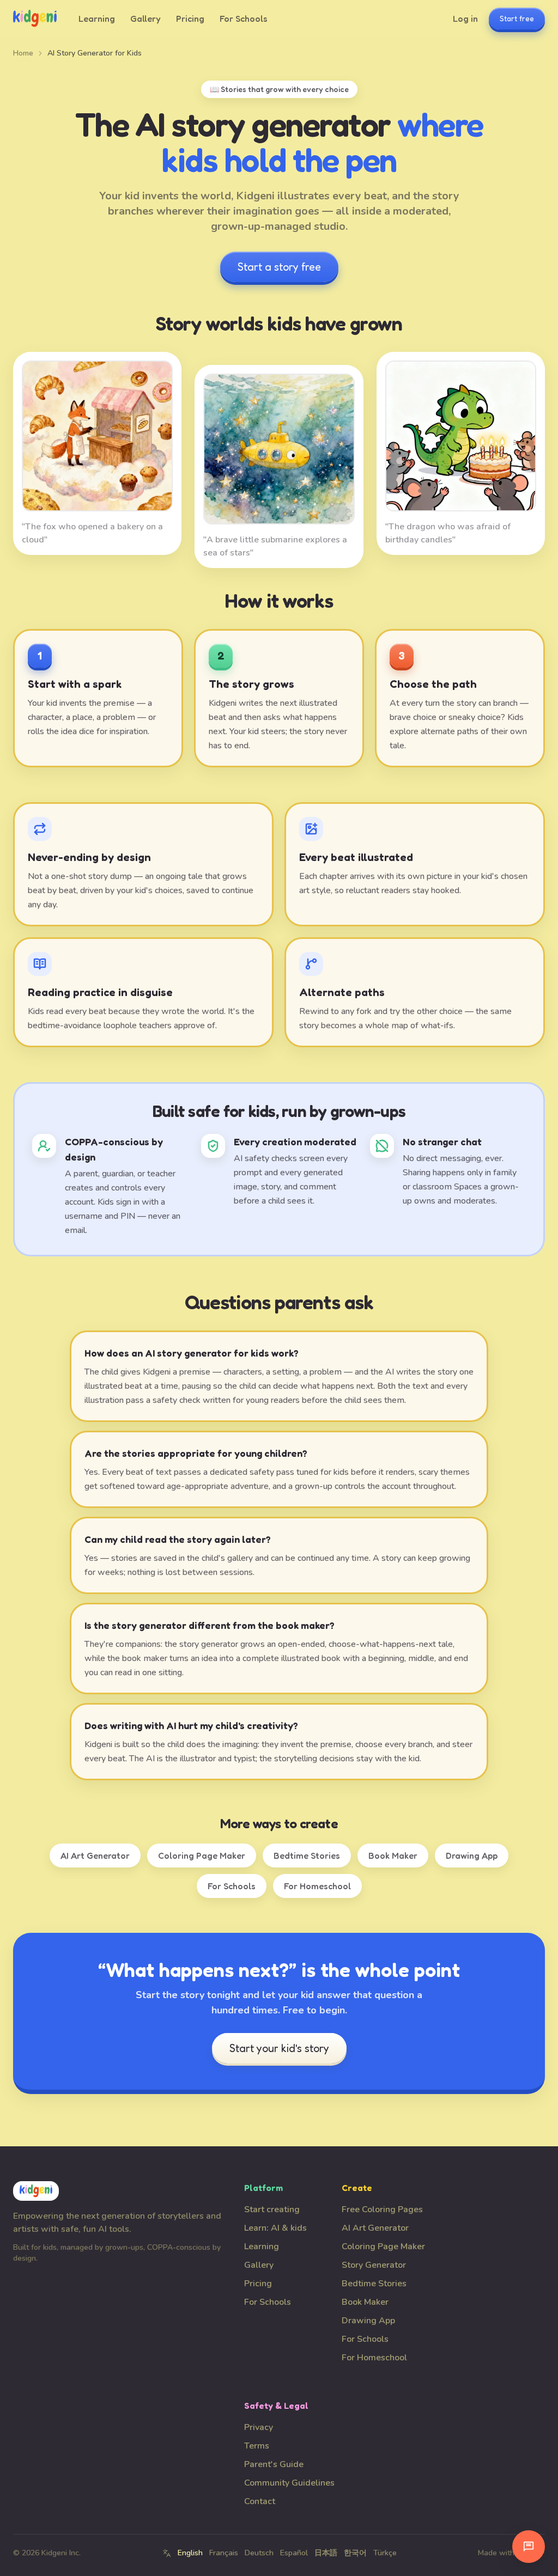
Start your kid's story (279, 2048)
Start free (517, 18)
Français (224, 2553)
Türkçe (385, 2553)
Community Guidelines (289, 2483)
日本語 (326, 2553)
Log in (465, 19)
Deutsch (259, 2553)
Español (294, 2553)
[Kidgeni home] (35, 19)
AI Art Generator (95, 1855)
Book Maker (393, 1855)
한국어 (355, 2553)
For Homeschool (317, 1886)
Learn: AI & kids (275, 2228)
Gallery (145, 19)
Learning (97, 19)
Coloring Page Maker (202, 1855)
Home (23, 53)
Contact (260, 2501)
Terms (257, 2446)
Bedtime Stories (307, 1855)
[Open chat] (529, 2547)
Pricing (190, 19)
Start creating (272, 2209)
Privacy (259, 2427)
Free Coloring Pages (382, 2209)
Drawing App (472, 1855)
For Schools (244, 19)
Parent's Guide (274, 2464)
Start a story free (279, 267)
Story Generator (374, 2265)
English (190, 2553)
